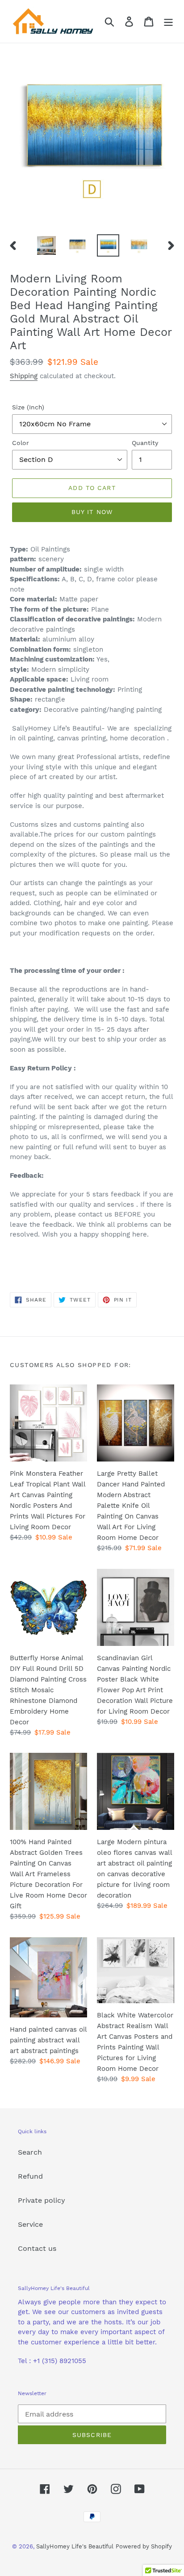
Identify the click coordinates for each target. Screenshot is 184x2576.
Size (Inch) (28, 407)
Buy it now (92, 512)
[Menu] (168, 22)
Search (30, 2152)
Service (30, 2224)
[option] (47, 245)
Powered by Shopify (144, 2546)
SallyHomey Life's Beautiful (75, 2546)
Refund (30, 2176)
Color (21, 443)
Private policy (42, 2200)
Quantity (145, 443)
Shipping (24, 376)
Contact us (37, 2248)
